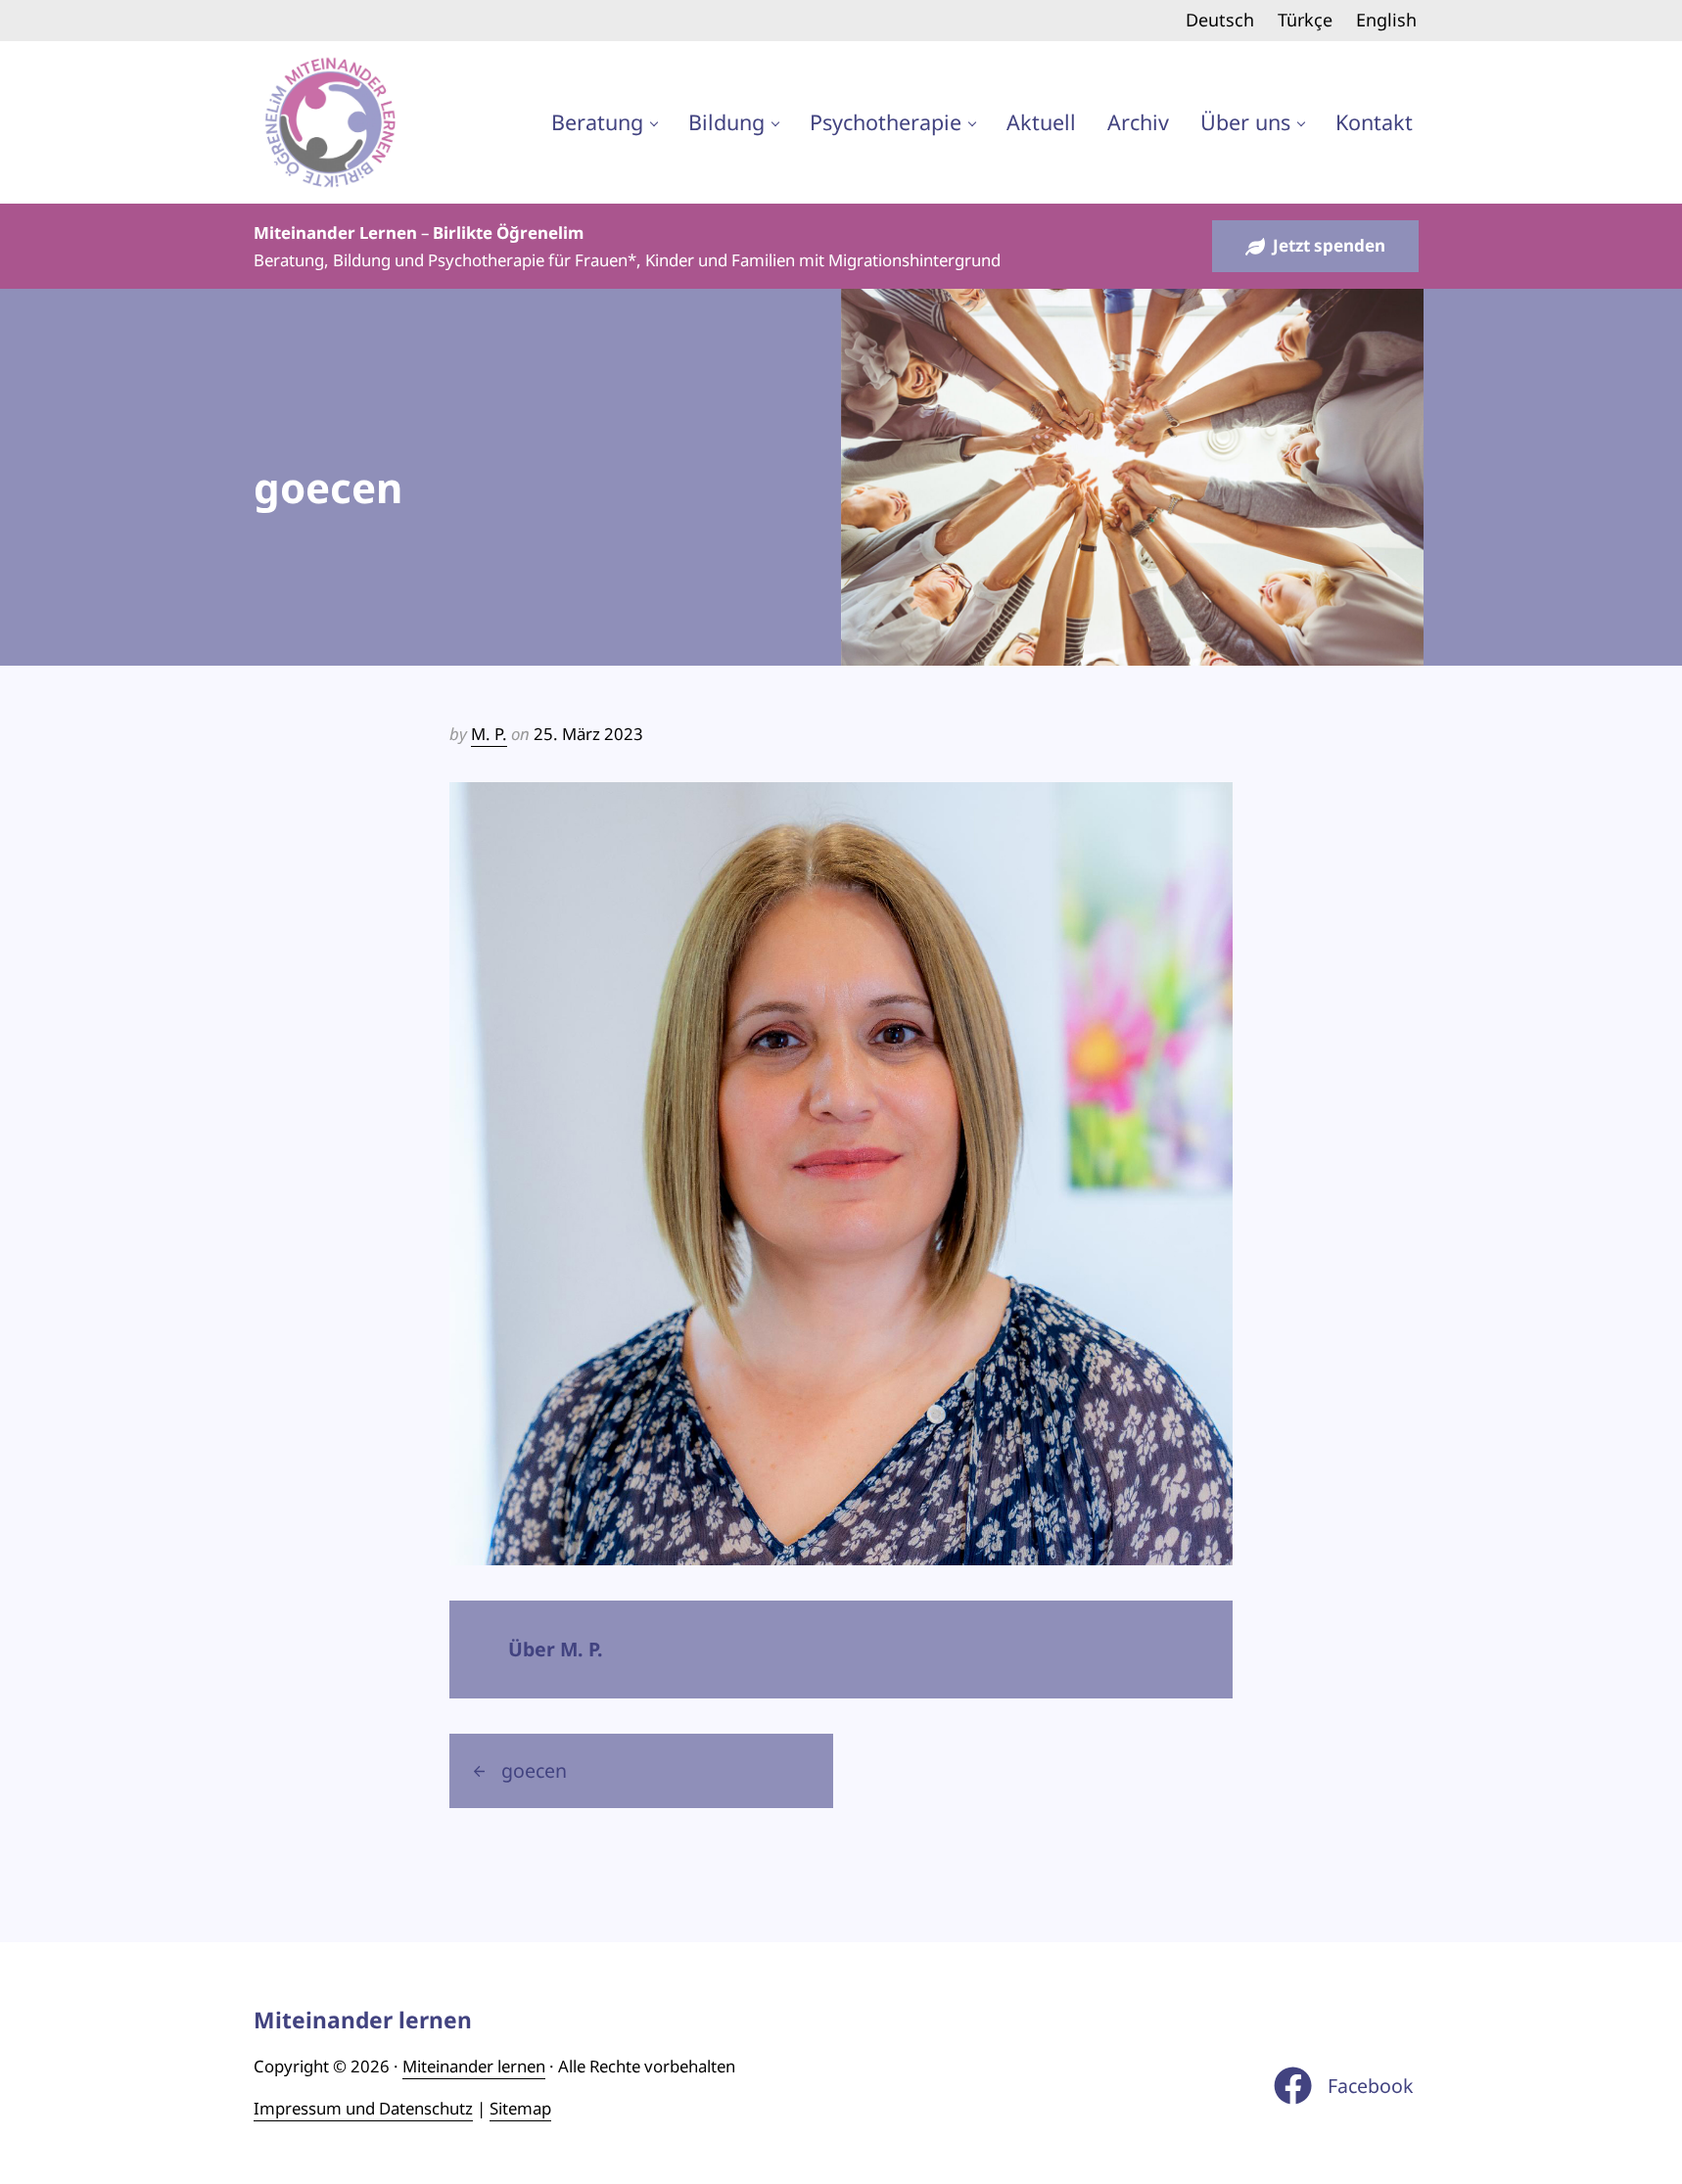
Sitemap (520, 2108)
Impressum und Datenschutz (363, 2108)
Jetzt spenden (1329, 245)
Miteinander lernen (474, 2066)
